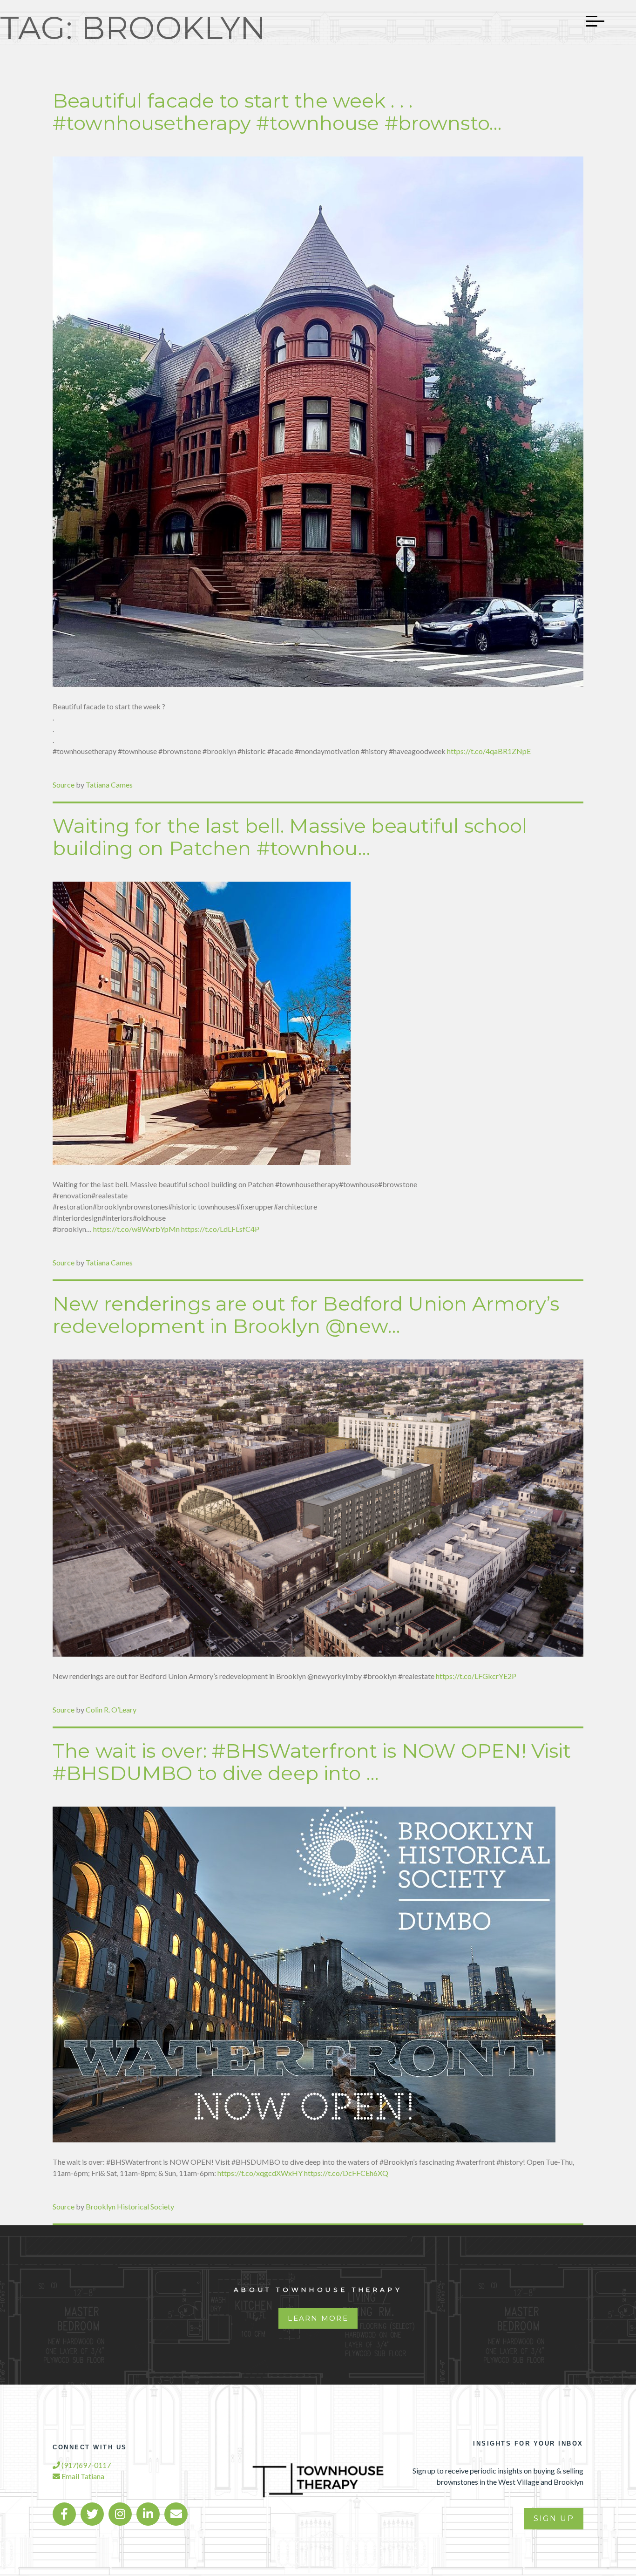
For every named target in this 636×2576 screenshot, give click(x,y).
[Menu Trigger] (590, 21)
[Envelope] (176, 2514)
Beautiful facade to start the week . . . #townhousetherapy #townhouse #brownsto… (277, 112)
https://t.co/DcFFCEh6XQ (346, 2173)
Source (64, 785)
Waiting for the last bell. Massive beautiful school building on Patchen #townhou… (290, 837)
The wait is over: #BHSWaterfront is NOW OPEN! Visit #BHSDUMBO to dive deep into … (312, 1762)
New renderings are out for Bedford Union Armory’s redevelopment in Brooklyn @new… (306, 1315)
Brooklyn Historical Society (130, 2206)
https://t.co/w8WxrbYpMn (136, 1229)
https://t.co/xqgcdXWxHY (260, 2173)
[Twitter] (92, 2514)
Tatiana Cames (109, 785)
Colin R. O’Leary (111, 1709)
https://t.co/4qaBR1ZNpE (489, 751)
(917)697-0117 (85, 2465)
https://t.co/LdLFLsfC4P (220, 1229)
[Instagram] (120, 2514)
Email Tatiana (82, 2476)
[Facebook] (64, 2514)
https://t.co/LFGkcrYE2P (476, 1676)
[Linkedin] (148, 2514)
